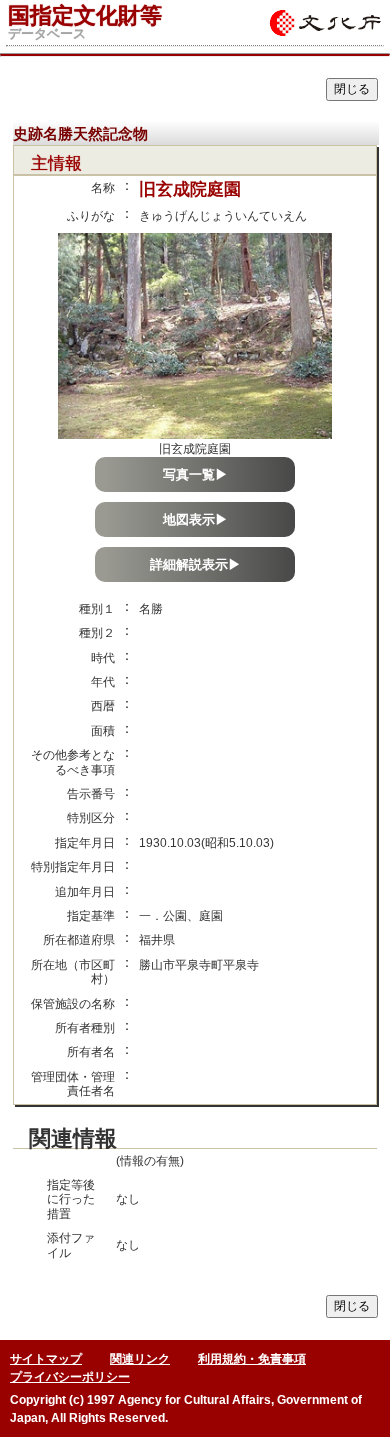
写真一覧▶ (195, 474)
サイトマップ (46, 1359)
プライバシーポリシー (70, 1377)
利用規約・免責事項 (252, 1359)
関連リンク (140, 1359)
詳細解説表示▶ (195, 564)
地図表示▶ (195, 519)
